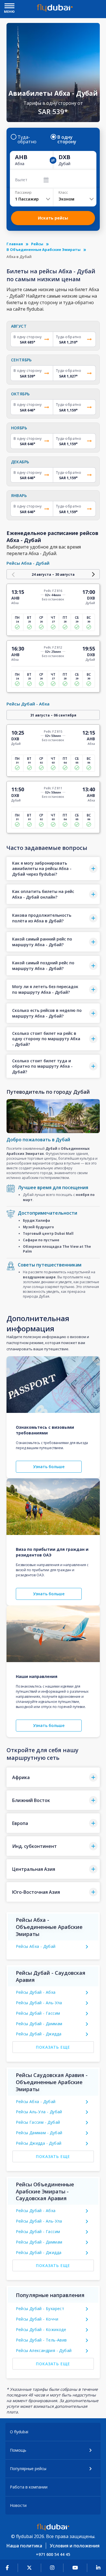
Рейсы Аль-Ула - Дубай (39, 2112)
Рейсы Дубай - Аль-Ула (39, 2003)
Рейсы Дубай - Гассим (38, 2013)
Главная (15, 244)
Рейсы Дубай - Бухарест (40, 2309)
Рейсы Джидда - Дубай (39, 2143)
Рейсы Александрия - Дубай (44, 2350)
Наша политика (24, 2546)
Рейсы (37, 244)
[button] (53, 869)
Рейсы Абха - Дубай (36, 1946)
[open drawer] (9, 6)
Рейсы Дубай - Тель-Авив (41, 2340)
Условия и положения (75, 2546)
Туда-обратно (27, 139)
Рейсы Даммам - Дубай (39, 2133)
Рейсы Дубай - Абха (36, 1992)
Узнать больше (49, 1467)
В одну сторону (67, 139)
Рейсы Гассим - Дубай (38, 2122)
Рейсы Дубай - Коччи (37, 2319)
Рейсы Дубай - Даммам (39, 2024)
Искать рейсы (53, 218)
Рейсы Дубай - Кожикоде (41, 2329)
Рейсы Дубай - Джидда (39, 2034)
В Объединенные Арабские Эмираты (44, 250)
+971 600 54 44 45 (53, 2554)
